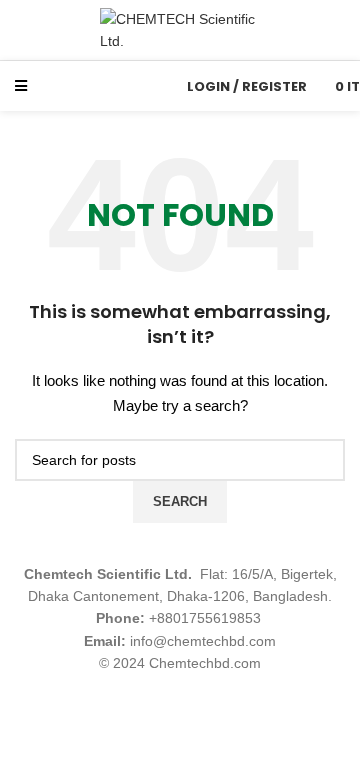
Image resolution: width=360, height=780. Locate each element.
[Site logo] (180, 29)
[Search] (153, 86)
